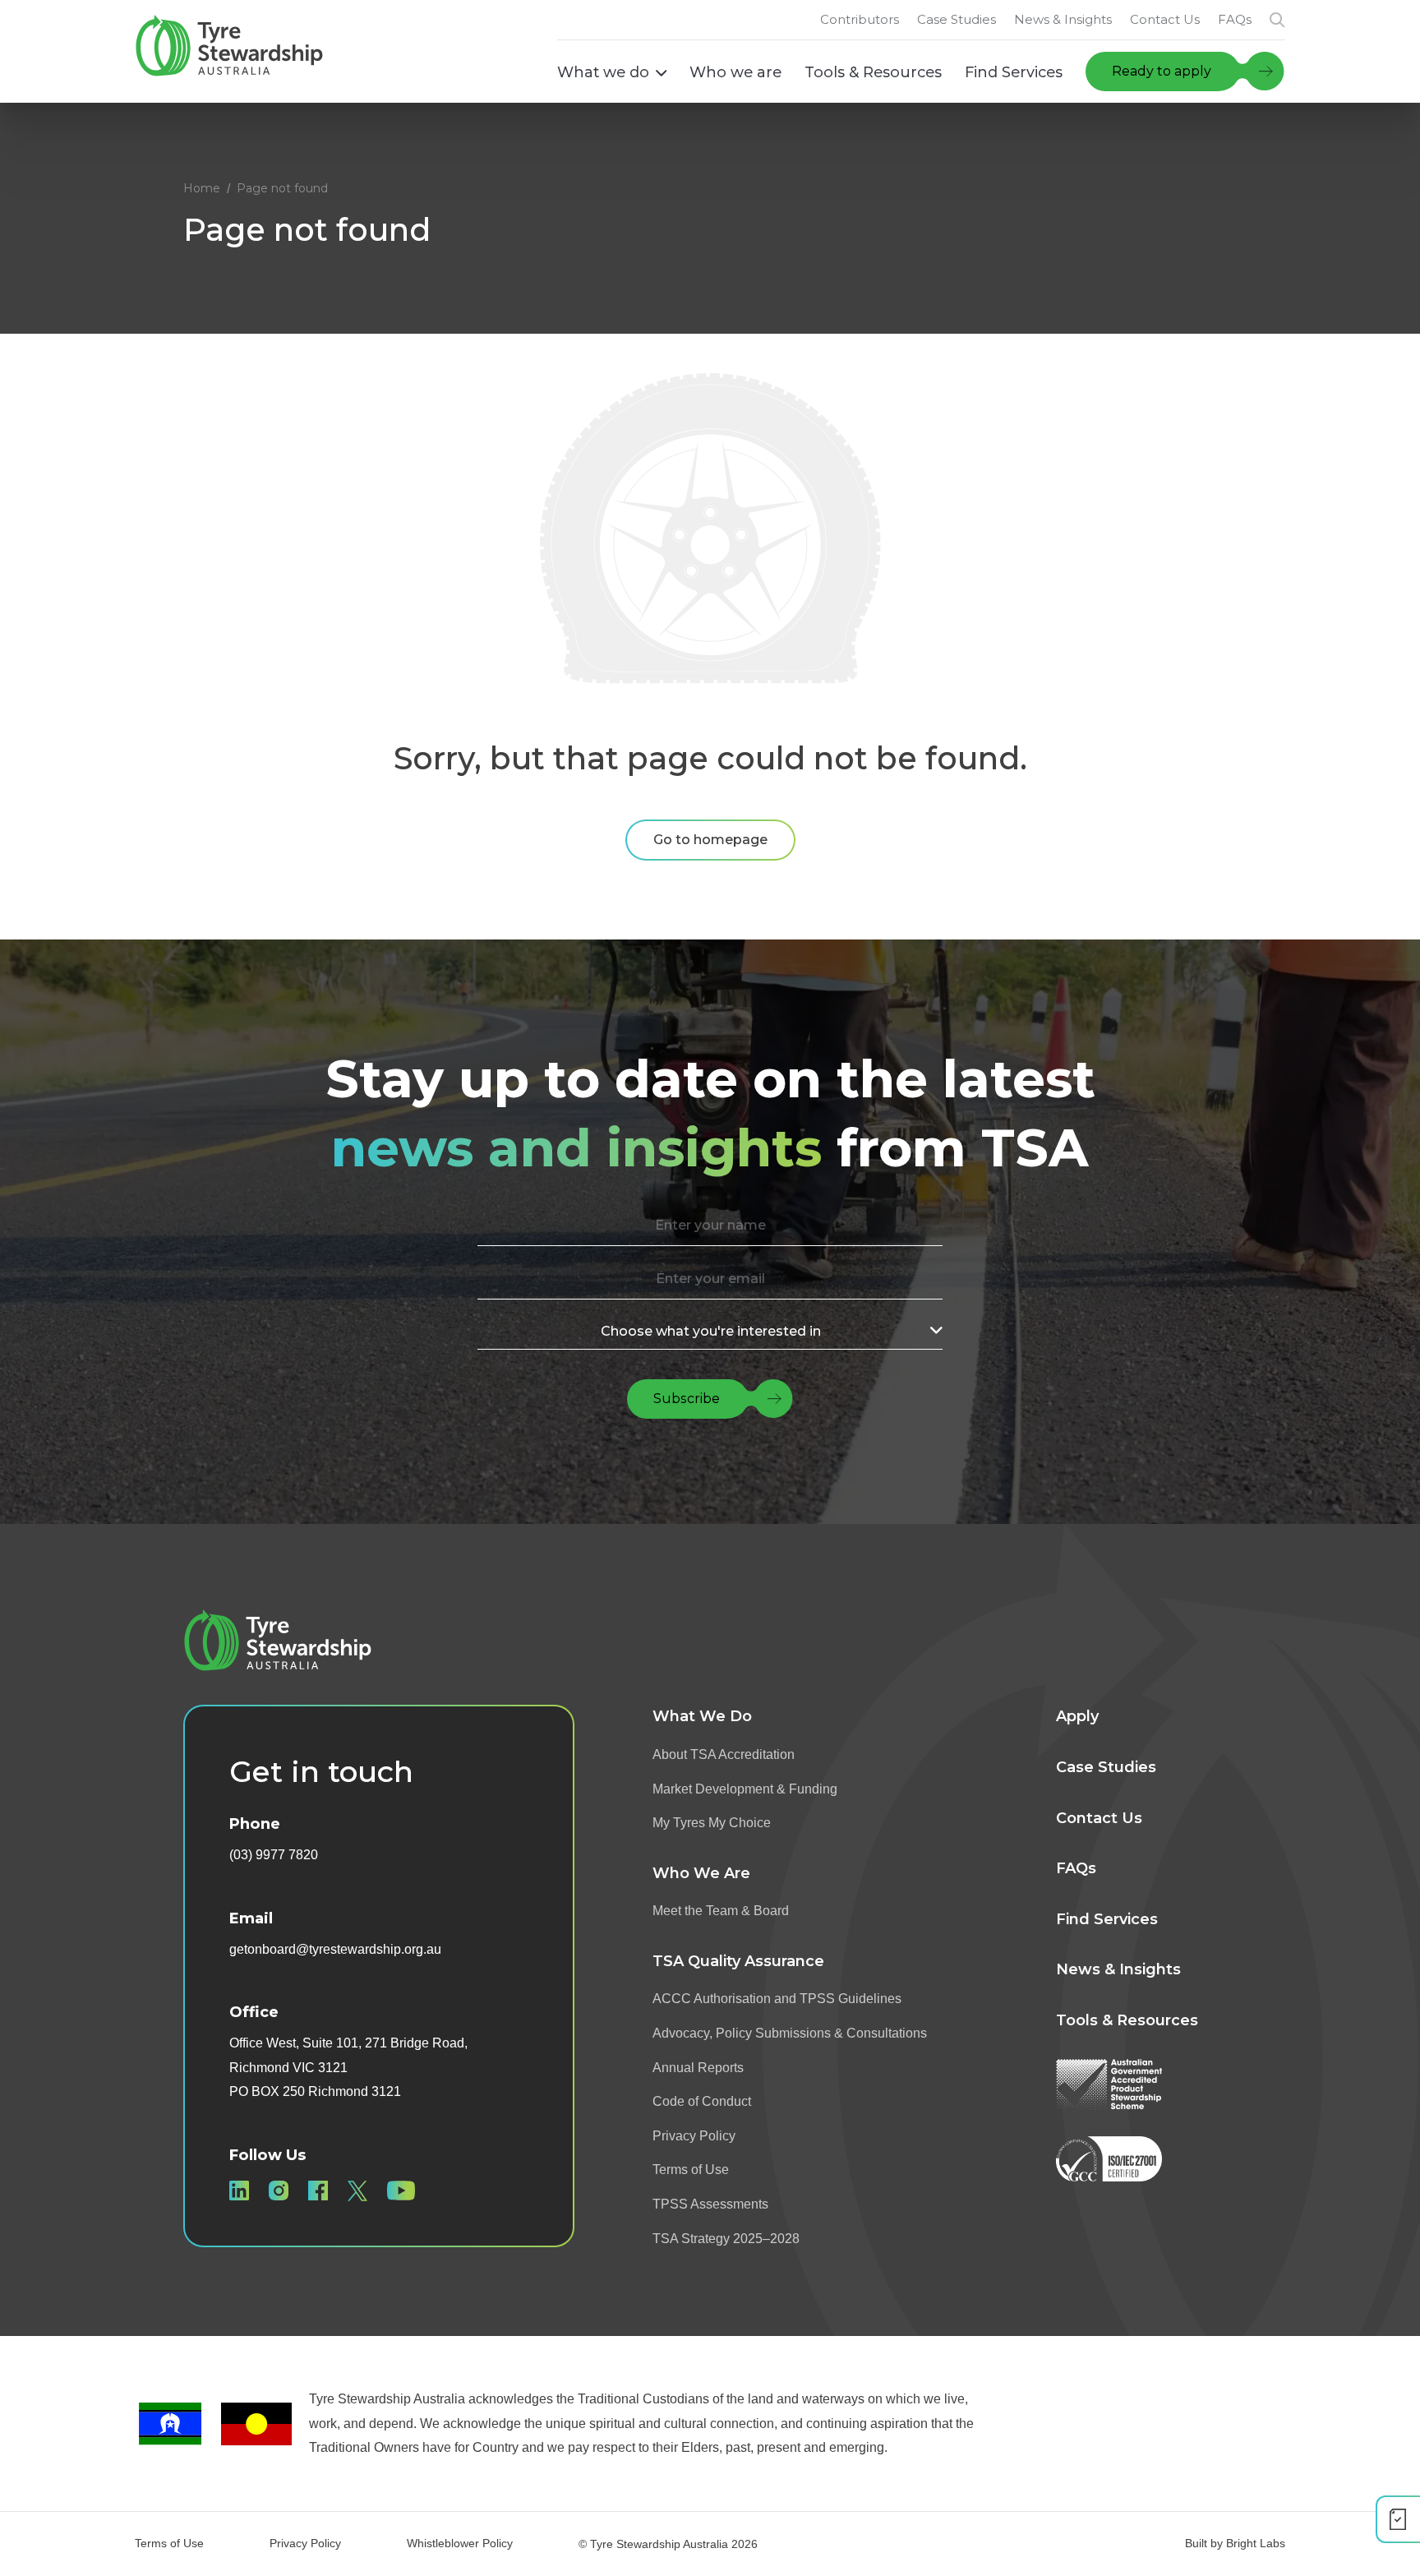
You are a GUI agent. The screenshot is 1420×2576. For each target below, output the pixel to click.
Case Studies (1106, 1767)
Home (202, 188)
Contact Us (1099, 1818)
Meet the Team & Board (721, 1911)
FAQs (1076, 1868)
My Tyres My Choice (712, 1823)
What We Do (702, 1716)
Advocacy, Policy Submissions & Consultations (790, 2033)
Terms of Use (691, 2170)
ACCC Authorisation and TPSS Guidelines (777, 1999)
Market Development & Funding (745, 1789)
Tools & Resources (1127, 2020)
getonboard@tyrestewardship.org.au (335, 1949)
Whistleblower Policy (460, 2543)
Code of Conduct (702, 2101)
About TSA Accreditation (724, 1754)
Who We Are (701, 1873)
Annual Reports (698, 2068)
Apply (1077, 1716)
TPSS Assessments (710, 2204)
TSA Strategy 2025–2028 (726, 2239)
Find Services (1107, 1919)
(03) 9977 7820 (274, 1855)
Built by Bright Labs (1235, 2543)
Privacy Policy (694, 2136)
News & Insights (1118, 1969)
